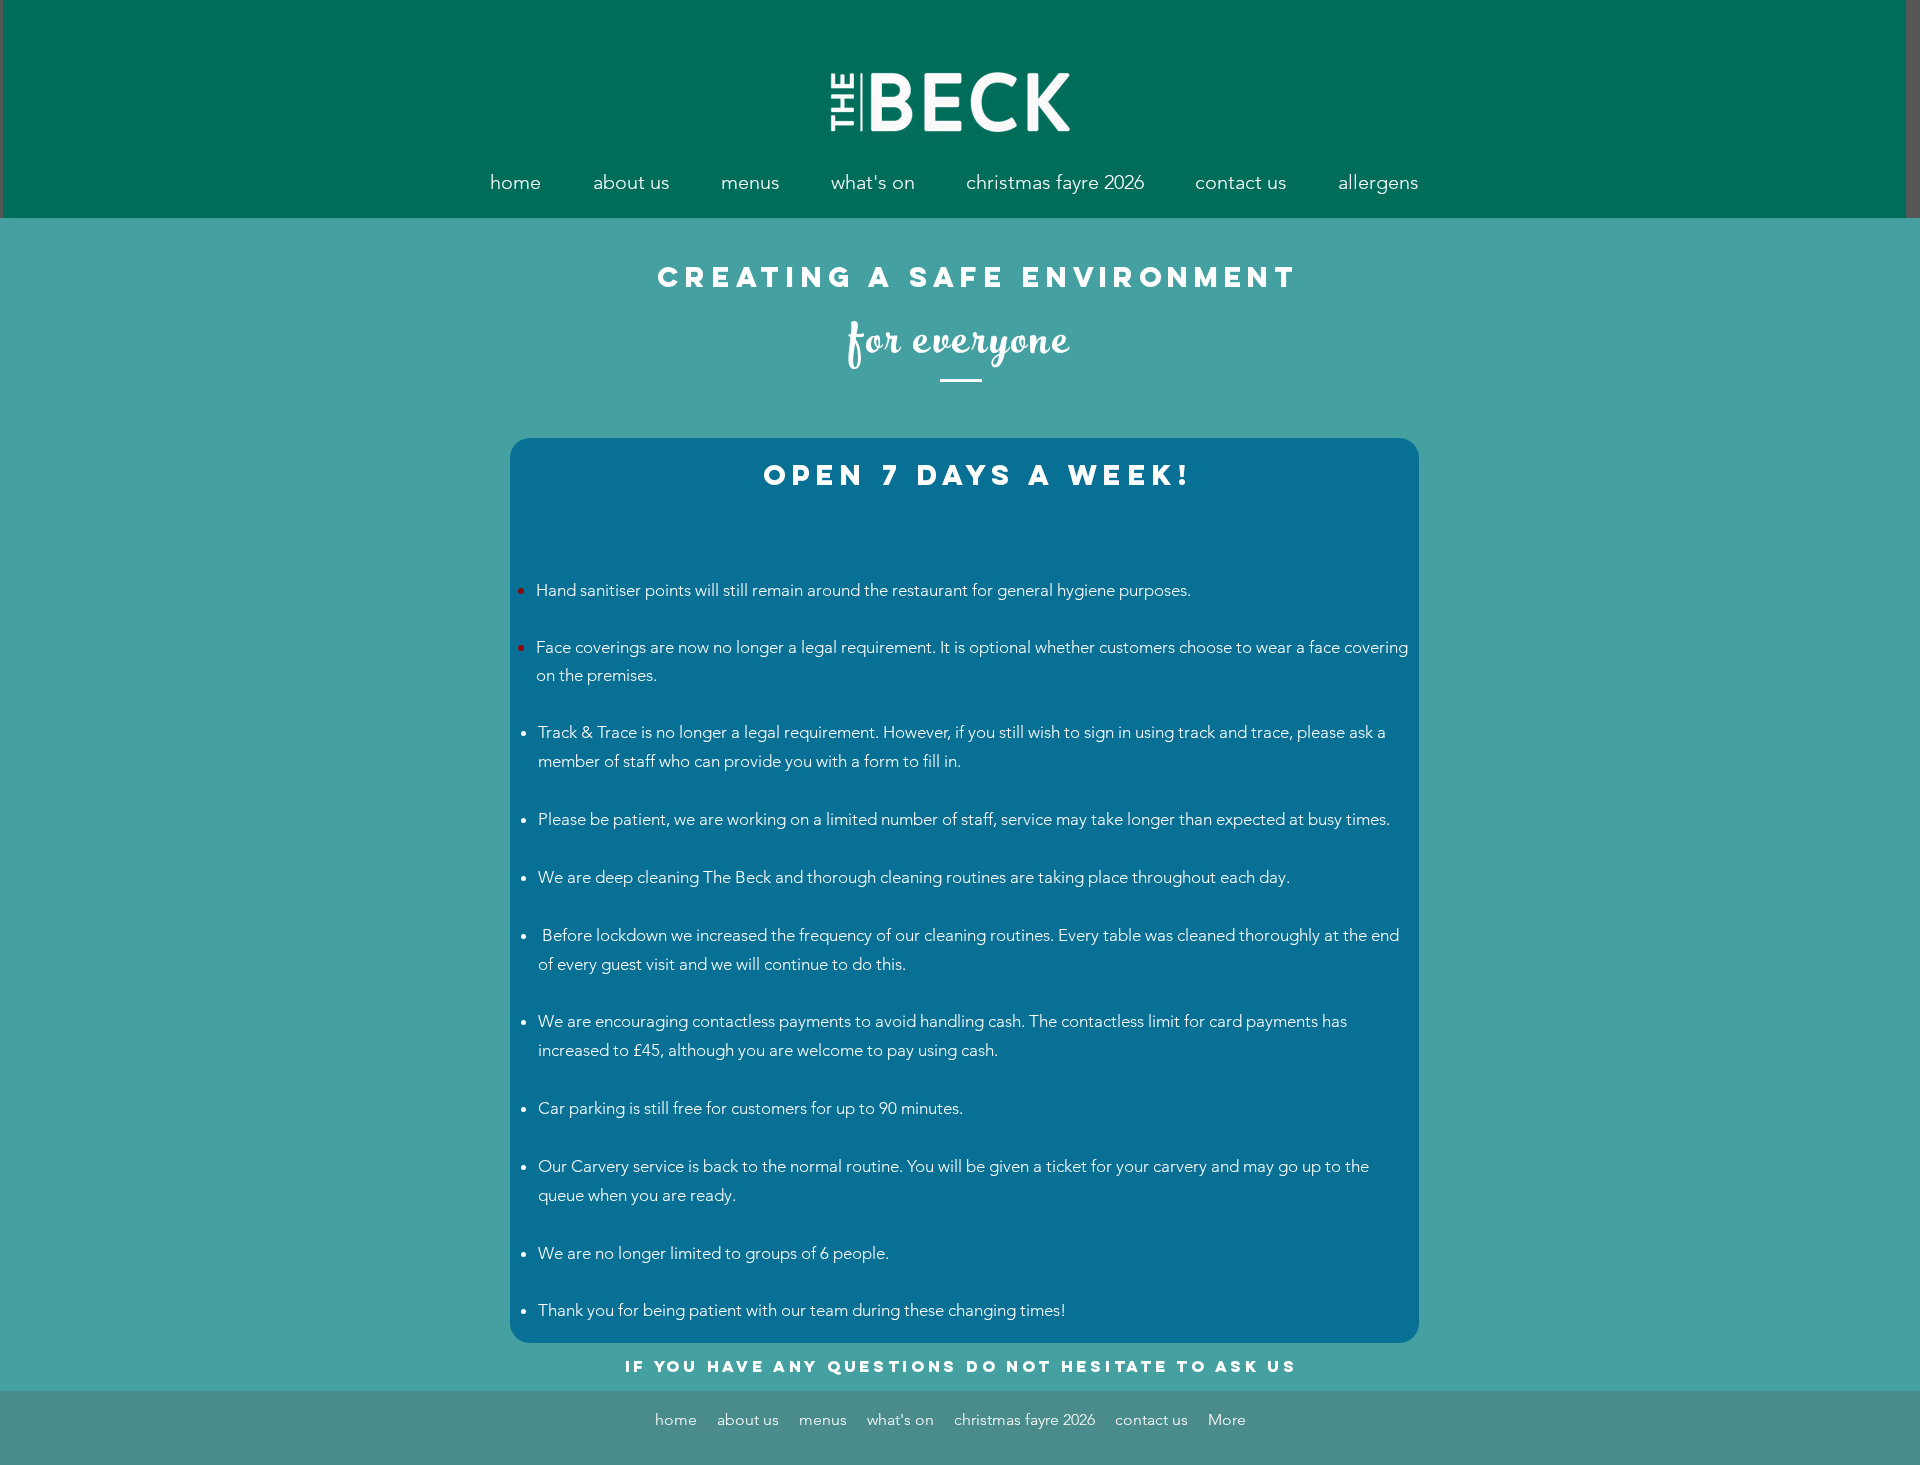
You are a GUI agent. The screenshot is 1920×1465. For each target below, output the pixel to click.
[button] (750, 182)
